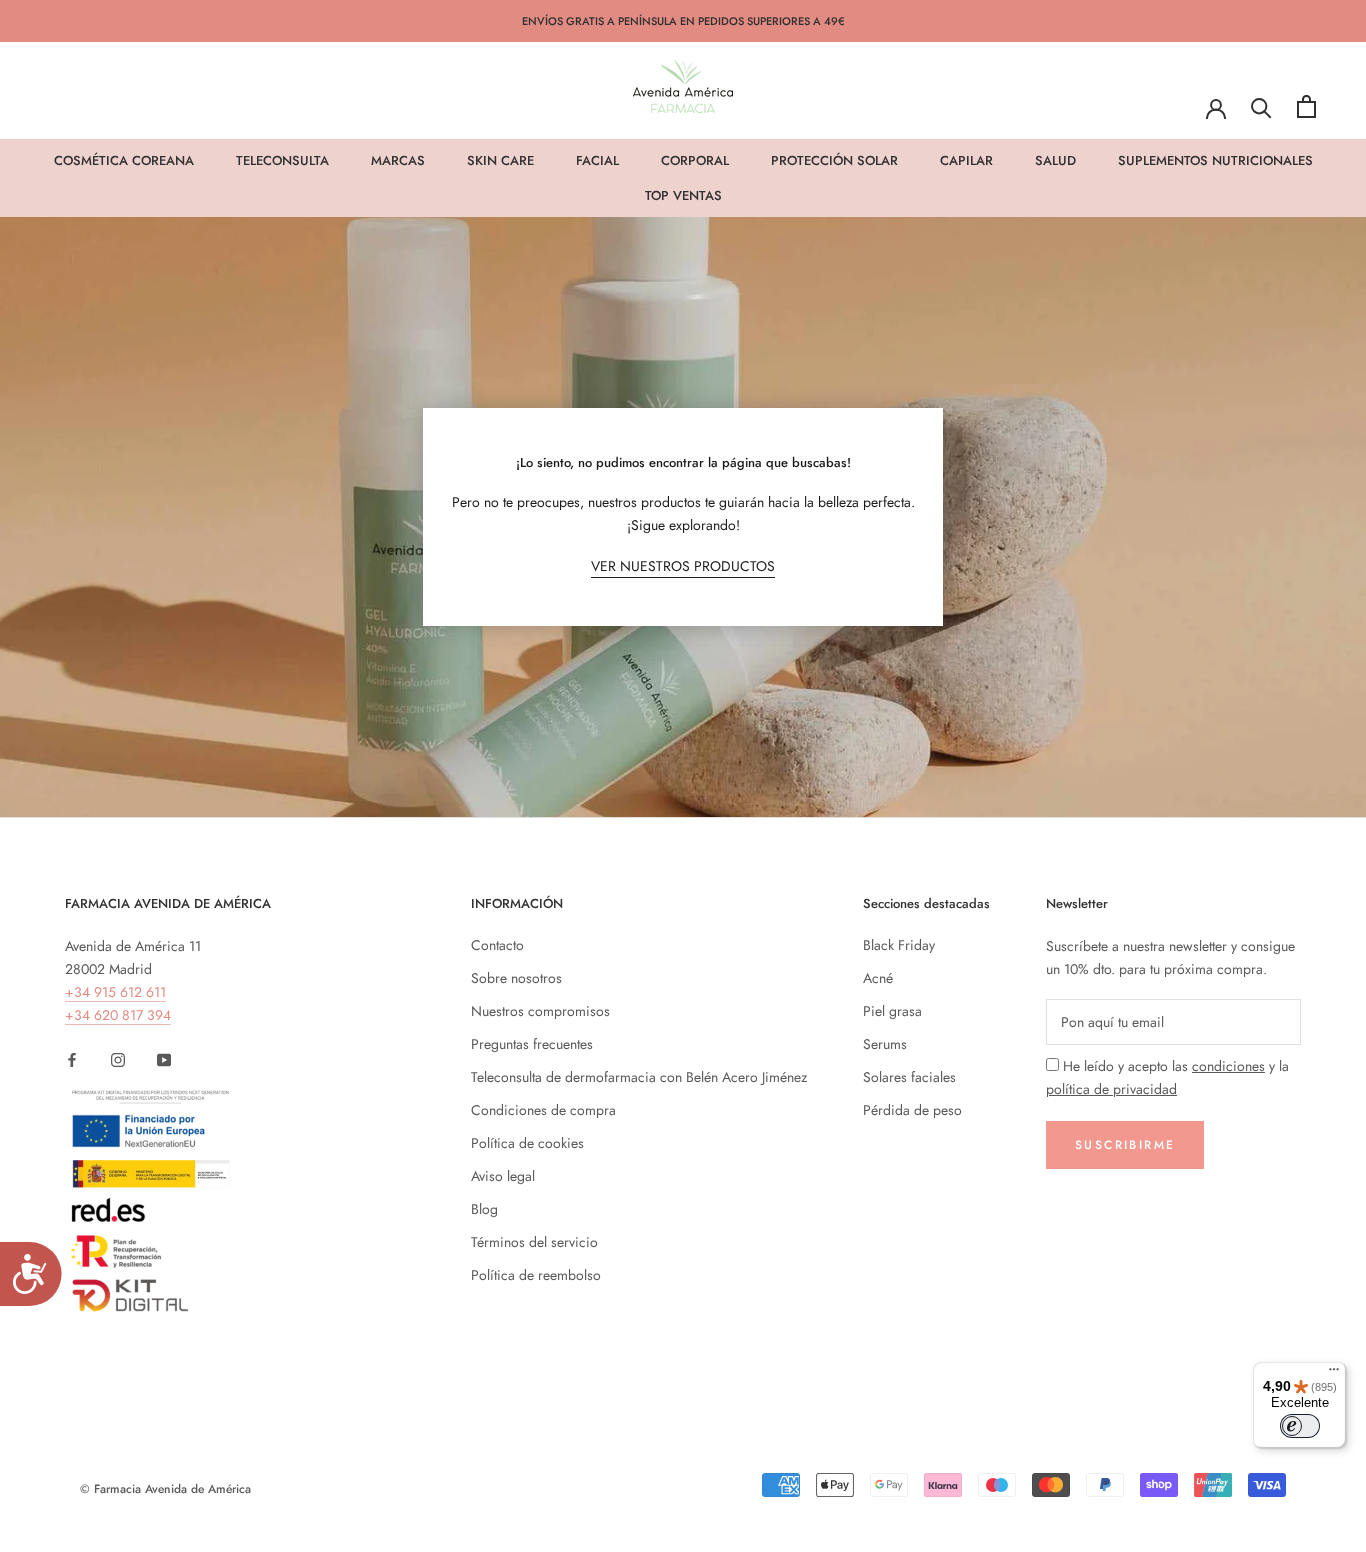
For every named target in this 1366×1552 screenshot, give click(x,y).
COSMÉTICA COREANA (124, 160)
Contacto (497, 945)
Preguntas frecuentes (532, 1044)
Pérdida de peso (912, 1110)
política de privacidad (1111, 1089)
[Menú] (1334, 1374)
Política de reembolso (536, 1275)
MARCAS (398, 160)
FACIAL (597, 160)
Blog (484, 1209)
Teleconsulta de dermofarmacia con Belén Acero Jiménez (639, 1077)
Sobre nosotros (516, 978)
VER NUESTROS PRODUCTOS (683, 566)
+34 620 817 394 (118, 1015)
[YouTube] (164, 1058)
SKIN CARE (500, 160)
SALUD (1055, 160)
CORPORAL (695, 160)
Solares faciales (909, 1077)
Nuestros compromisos (540, 1011)
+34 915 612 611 (115, 992)
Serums (885, 1044)
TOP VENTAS (683, 195)
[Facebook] (72, 1058)
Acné (878, 978)
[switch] (1300, 1426)
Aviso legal (503, 1176)
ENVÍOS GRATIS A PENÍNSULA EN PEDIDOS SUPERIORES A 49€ (683, 21)
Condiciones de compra (543, 1110)
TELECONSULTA (282, 160)
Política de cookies (527, 1143)
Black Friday (899, 945)
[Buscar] (1261, 106)
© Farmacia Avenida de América (165, 1489)
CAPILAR (966, 160)
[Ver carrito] (1306, 106)
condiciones (1228, 1066)
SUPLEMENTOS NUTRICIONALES (1215, 160)
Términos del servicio (534, 1242)
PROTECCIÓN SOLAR (834, 160)
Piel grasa (892, 1011)
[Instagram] (118, 1058)
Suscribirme (1125, 1145)
